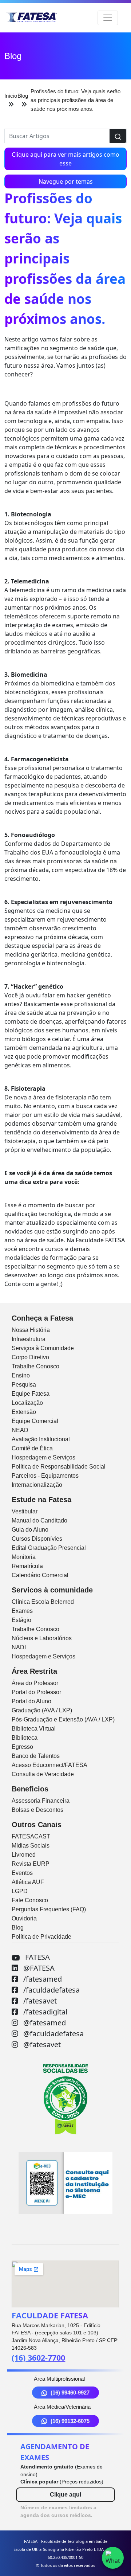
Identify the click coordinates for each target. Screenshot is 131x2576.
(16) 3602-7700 (38, 2358)
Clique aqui (65, 2495)
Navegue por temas (66, 181)
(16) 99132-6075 (70, 2421)
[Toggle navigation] (108, 18)
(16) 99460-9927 (70, 2393)
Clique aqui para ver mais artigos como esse (65, 159)
